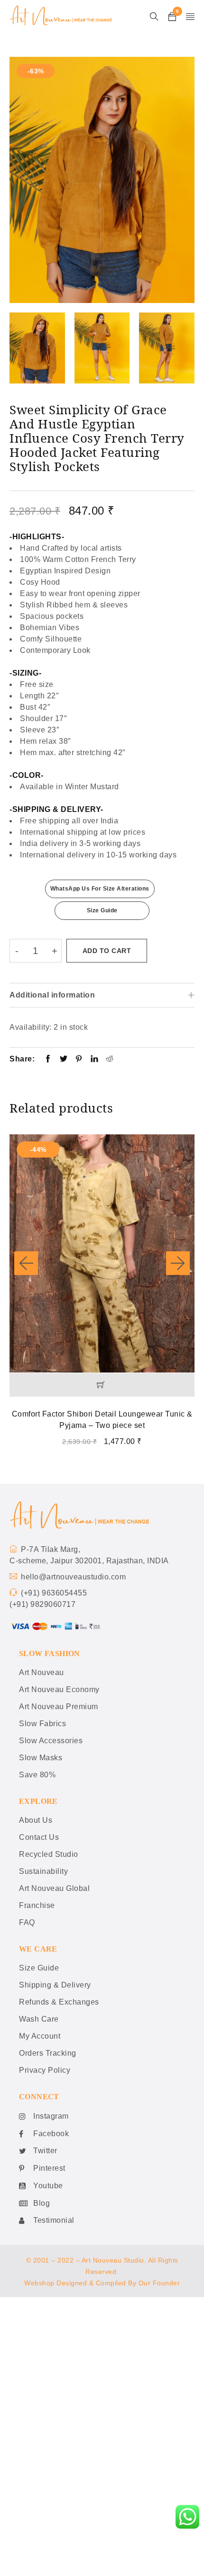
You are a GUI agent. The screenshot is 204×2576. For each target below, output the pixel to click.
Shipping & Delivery (55, 1985)
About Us (36, 1820)
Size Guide (102, 910)
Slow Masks (41, 1758)
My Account (40, 2036)
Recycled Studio (49, 1854)
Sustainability (43, 1871)
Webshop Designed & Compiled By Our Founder (102, 2283)
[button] (102, 1385)
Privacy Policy (45, 2070)
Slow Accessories (51, 1741)
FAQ (27, 1922)
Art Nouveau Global (54, 1888)
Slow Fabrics (42, 1724)
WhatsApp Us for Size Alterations (100, 889)
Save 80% (37, 1775)
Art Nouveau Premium (59, 1707)
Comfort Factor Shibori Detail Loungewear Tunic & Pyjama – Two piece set (102, 1420)
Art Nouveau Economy (59, 1689)
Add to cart (107, 951)
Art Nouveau (42, 1672)
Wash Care (39, 2019)
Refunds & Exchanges (59, 2002)
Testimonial (54, 2220)
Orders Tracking (48, 2053)
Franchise (37, 1905)
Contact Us (39, 1837)
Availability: (31, 1027)
